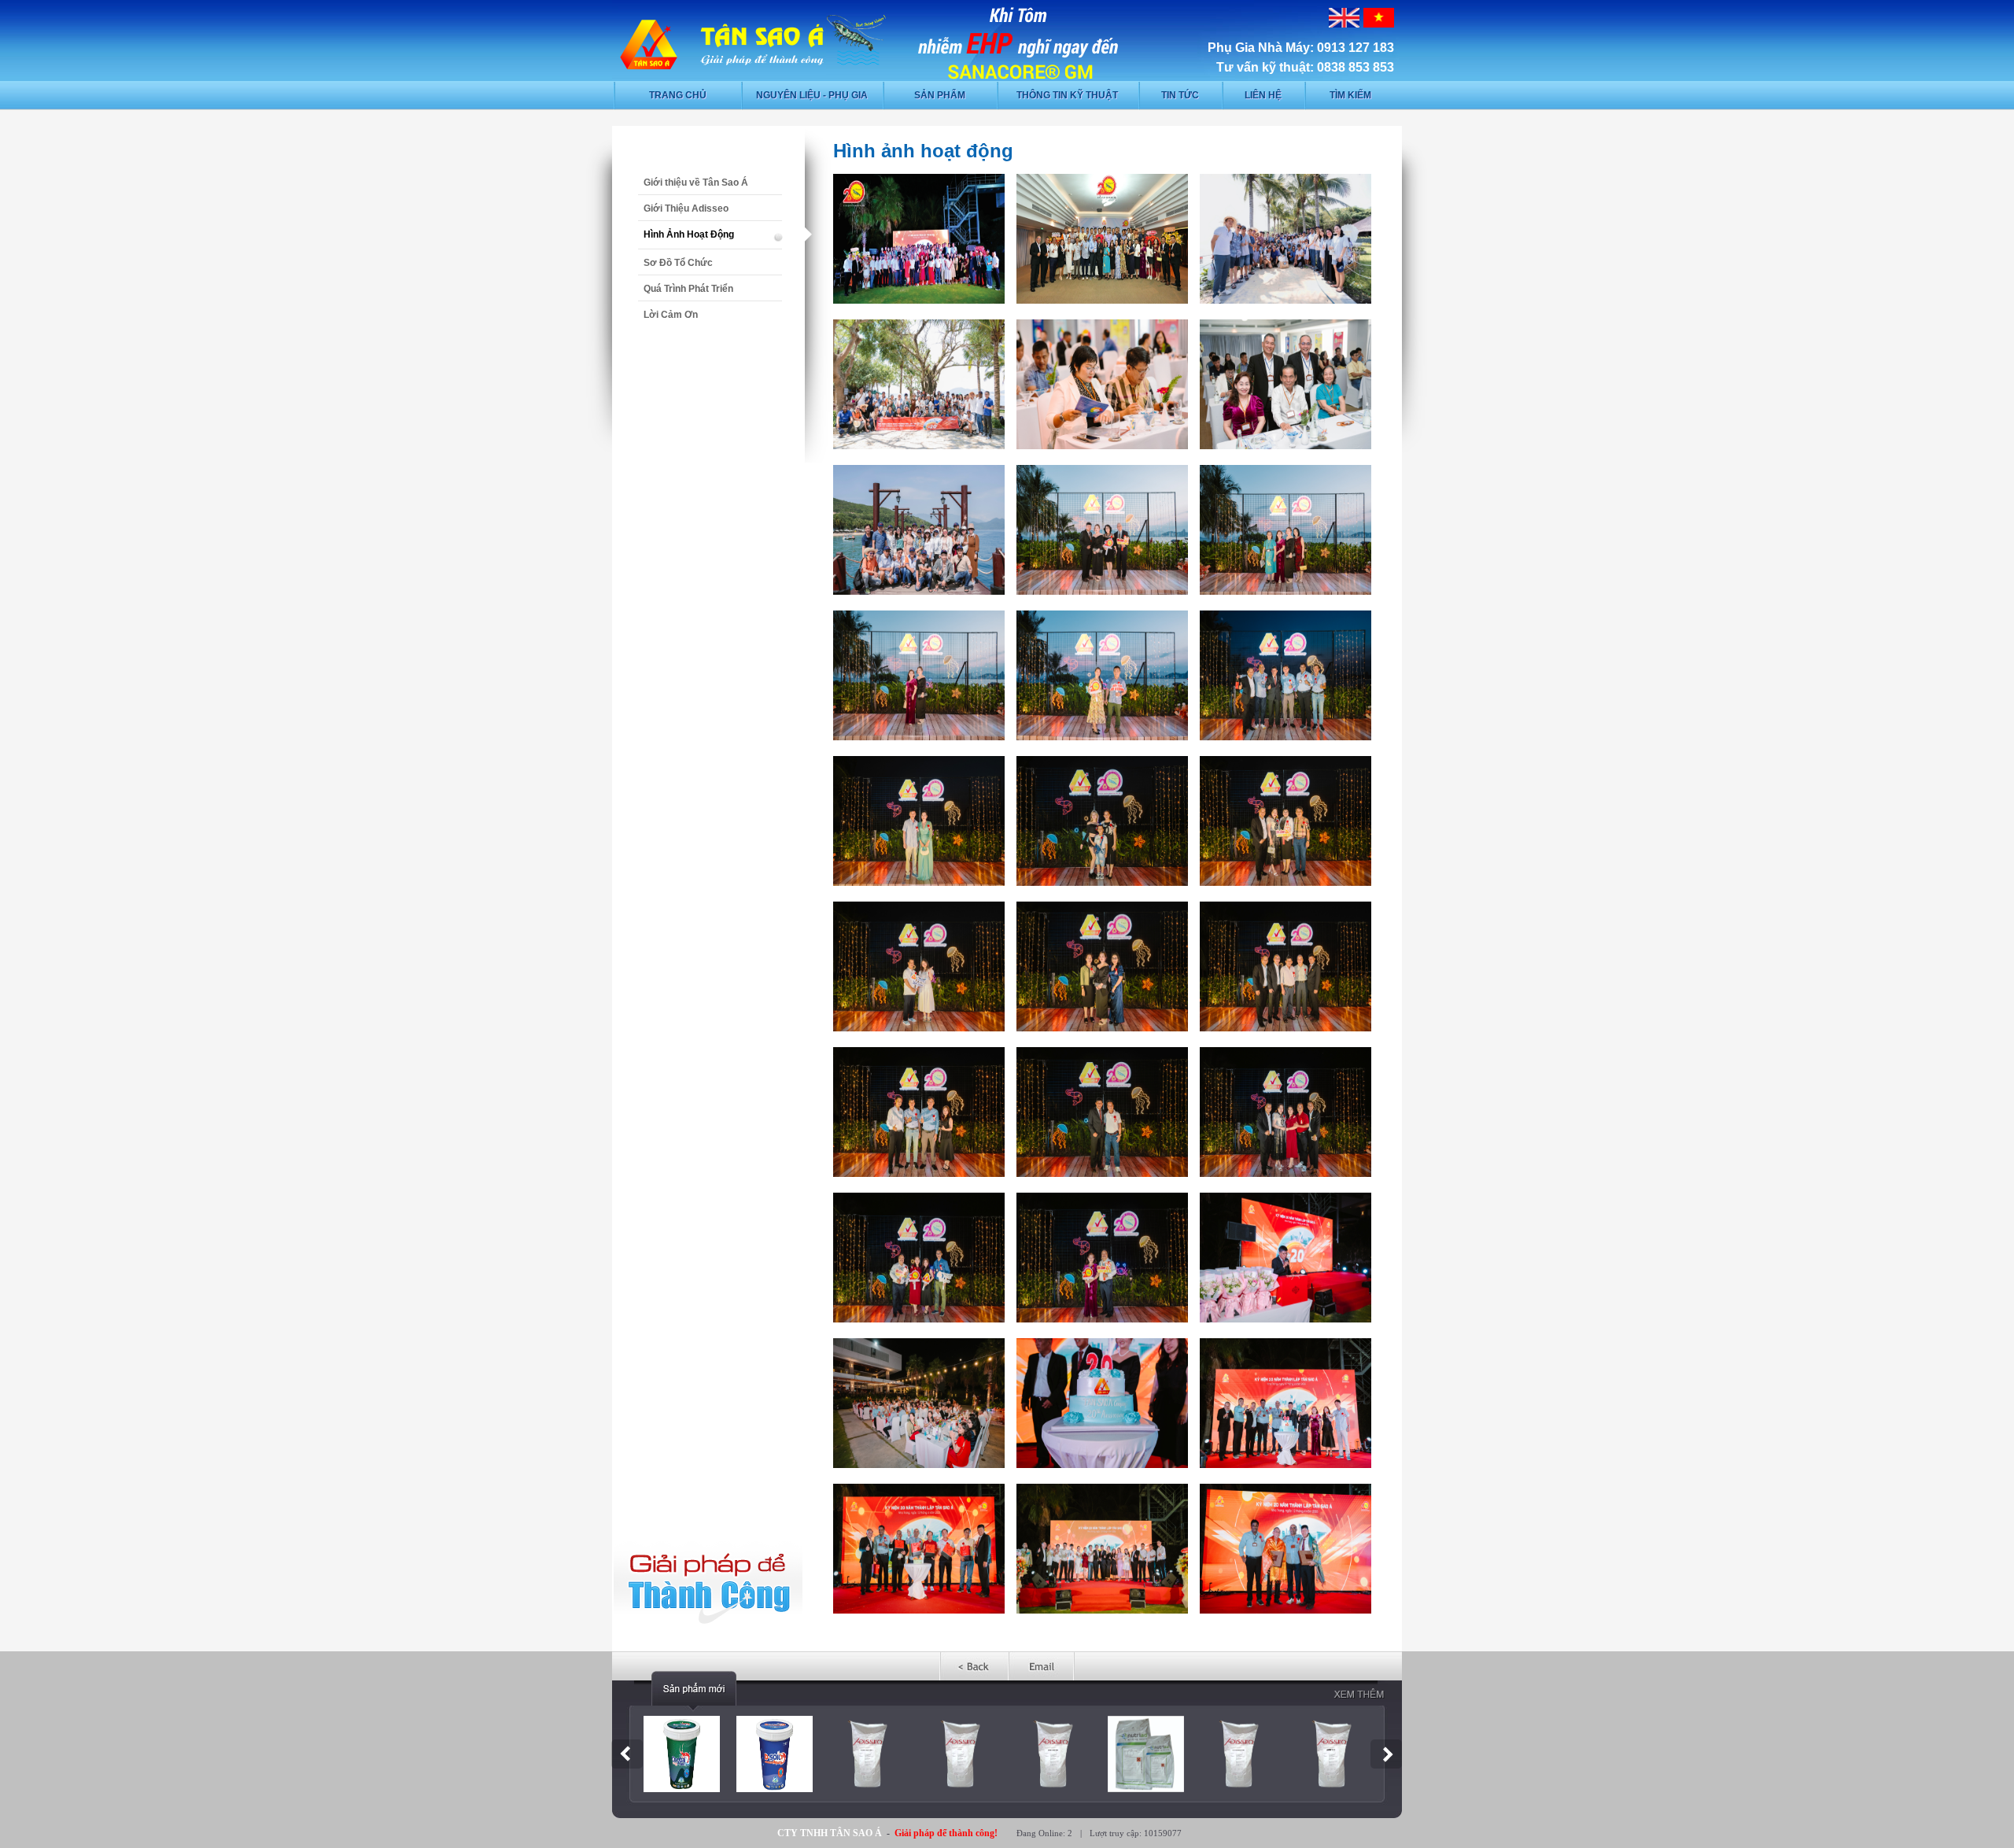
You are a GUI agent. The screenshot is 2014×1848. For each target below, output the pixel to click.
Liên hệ (1263, 95)
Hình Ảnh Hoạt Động (689, 234)
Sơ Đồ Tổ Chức (678, 263)
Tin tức (1180, 95)
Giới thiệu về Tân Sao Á (696, 183)
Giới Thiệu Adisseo (686, 208)
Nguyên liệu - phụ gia (812, 95)
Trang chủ (678, 95)
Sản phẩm (940, 95)
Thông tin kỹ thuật (1067, 95)
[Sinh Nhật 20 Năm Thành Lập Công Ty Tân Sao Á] (919, 301)
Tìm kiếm (1350, 95)
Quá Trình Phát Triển (688, 289)
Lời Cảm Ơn (671, 315)
